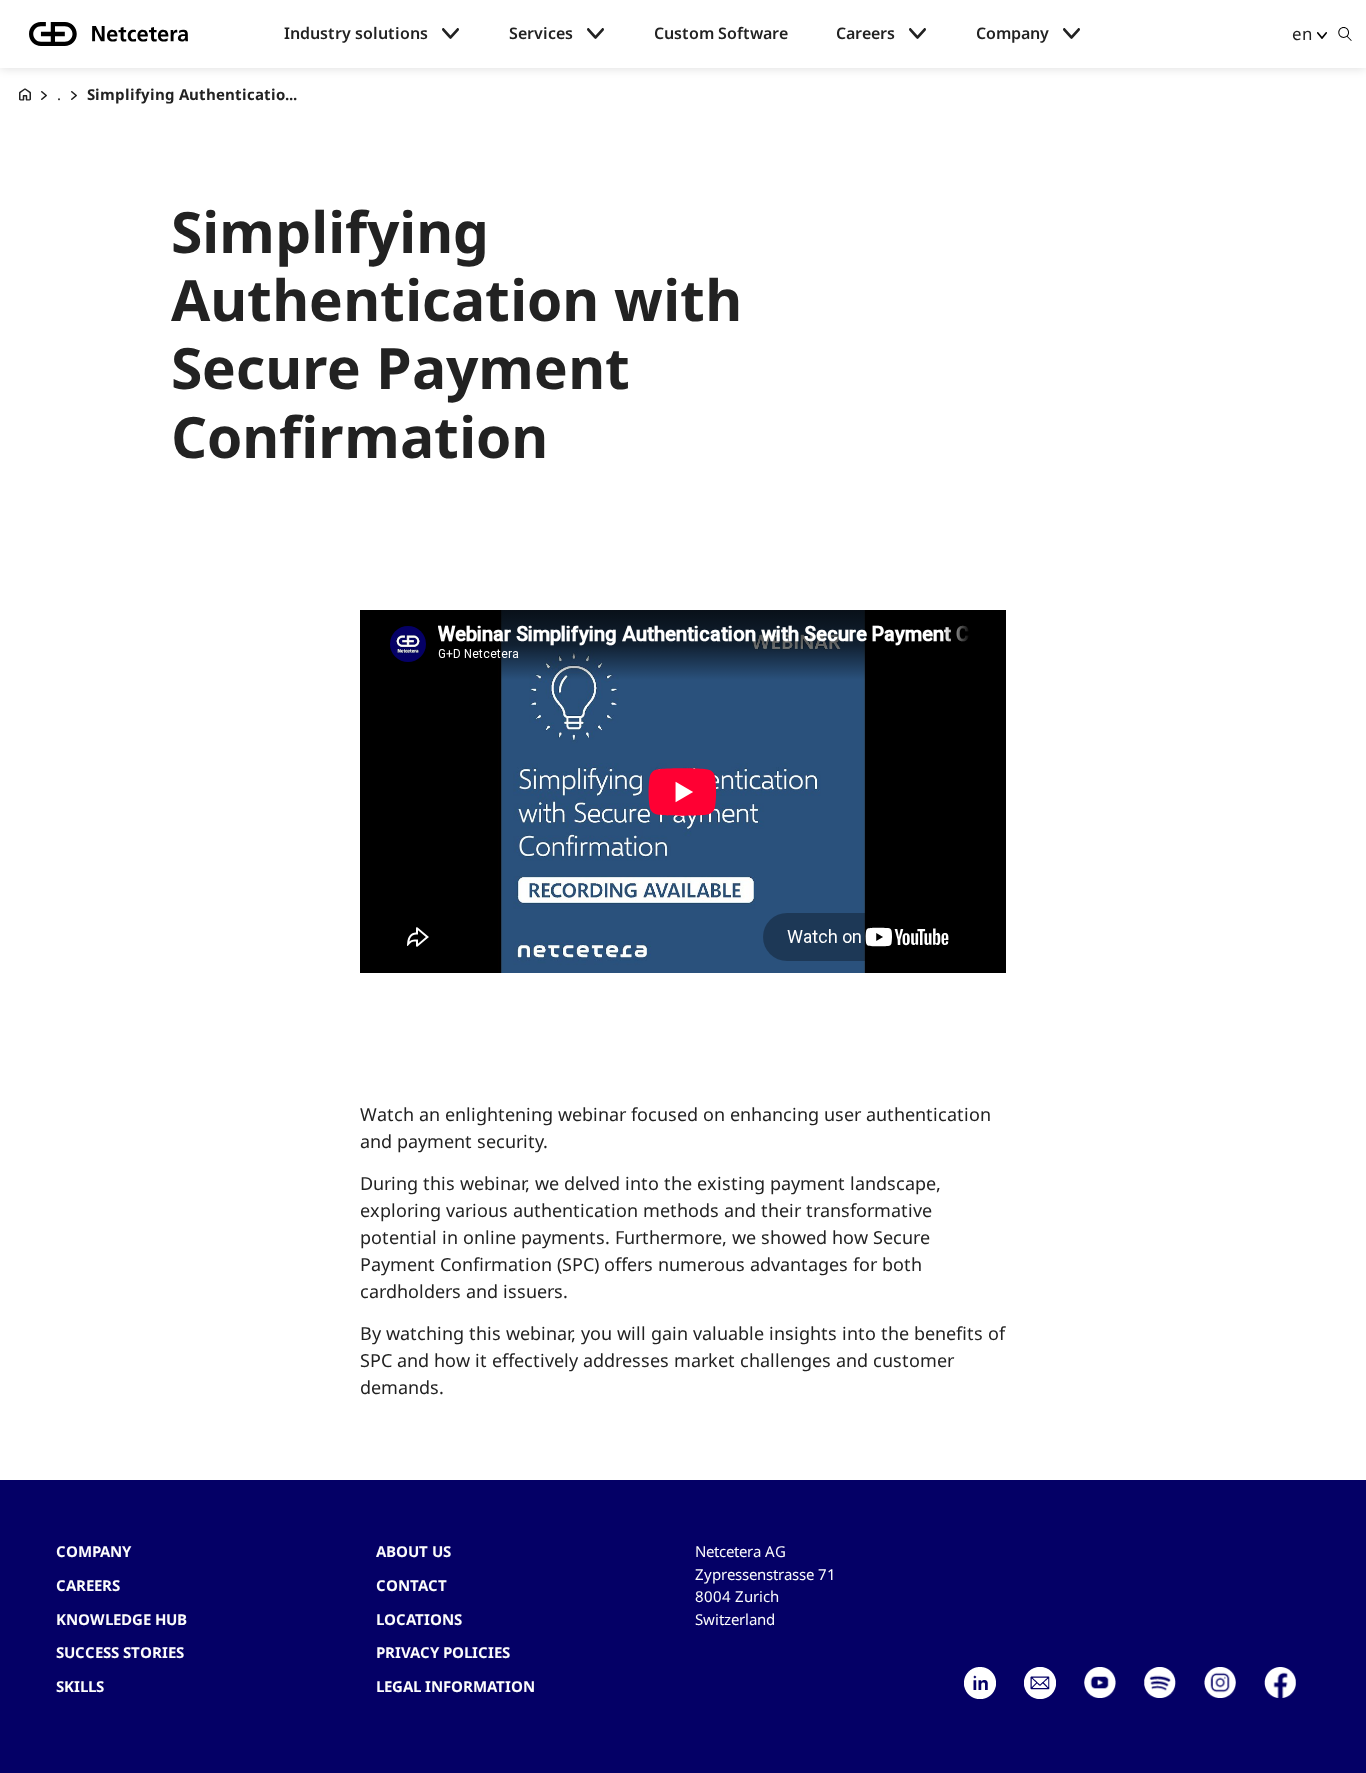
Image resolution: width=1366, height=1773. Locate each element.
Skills (80, 1686)
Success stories (120, 1652)
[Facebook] (1280, 1683)
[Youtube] (1100, 1683)
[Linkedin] (980, 1683)
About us (413, 1551)
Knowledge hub (121, 1619)
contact (411, 1585)
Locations (419, 1619)
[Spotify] (1160, 1683)
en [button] (1302, 33)
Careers (865, 33)
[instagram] (1220, 1683)
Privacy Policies (443, 1652)
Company (1012, 33)
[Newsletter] (1040, 1683)
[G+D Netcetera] (25, 94)
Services (541, 33)
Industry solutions (356, 33)
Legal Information (455, 1686)
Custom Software (721, 33)
